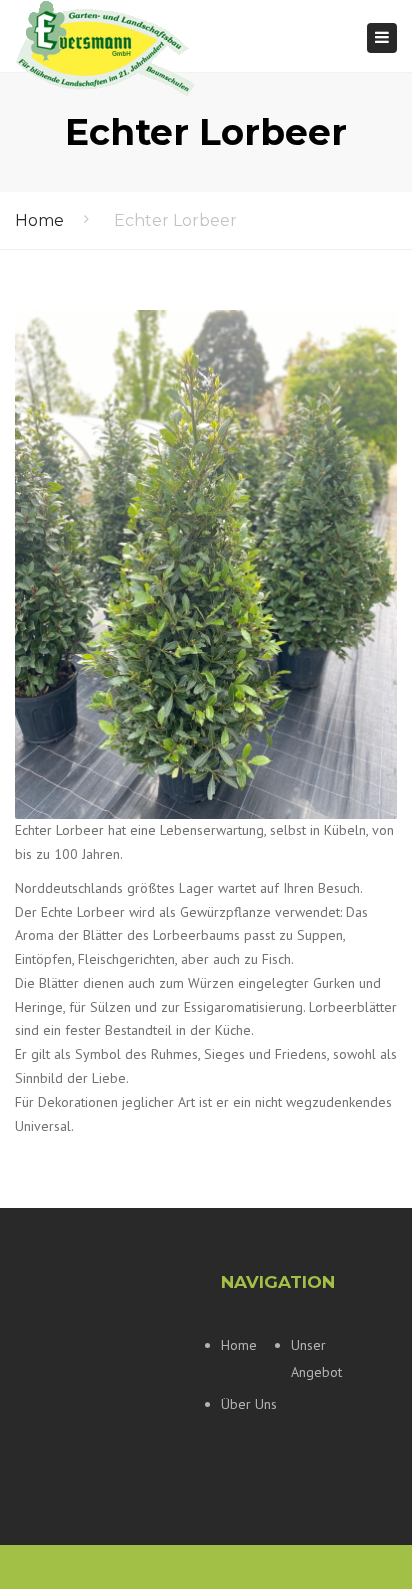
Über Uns (249, 1404)
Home (39, 220)
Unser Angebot (316, 1358)
